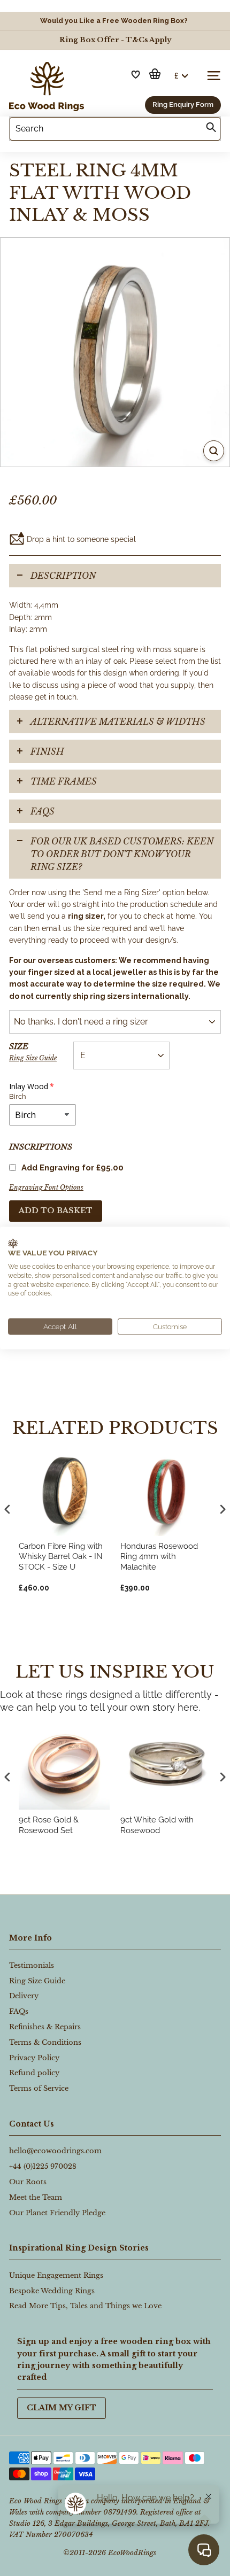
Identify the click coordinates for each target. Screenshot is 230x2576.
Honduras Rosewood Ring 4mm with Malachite (159, 1557)
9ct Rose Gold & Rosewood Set (49, 1825)
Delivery (24, 1996)
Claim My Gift (62, 2408)
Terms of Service (39, 2088)
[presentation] (7, 1777)
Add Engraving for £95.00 (72, 1168)
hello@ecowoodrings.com (55, 2151)
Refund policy (34, 2073)
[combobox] (115, 129)
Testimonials (32, 1965)
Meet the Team (36, 2197)
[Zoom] (214, 451)
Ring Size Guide (33, 1058)
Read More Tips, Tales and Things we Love (85, 2306)
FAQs (43, 811)
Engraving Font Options (46, 1187)
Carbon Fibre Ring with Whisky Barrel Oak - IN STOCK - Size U (61, 1557)
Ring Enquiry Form (183, 104)
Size (33, 1052)
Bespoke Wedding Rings (52, 2291)
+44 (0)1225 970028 (43, 2166)
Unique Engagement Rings (56, 2275)
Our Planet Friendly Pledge (57, 2213)
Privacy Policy (34, 2058)
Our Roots (28, 2182)
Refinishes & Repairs (45, 2027)
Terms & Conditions (45, 2042)
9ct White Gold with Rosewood (157, 1825)
